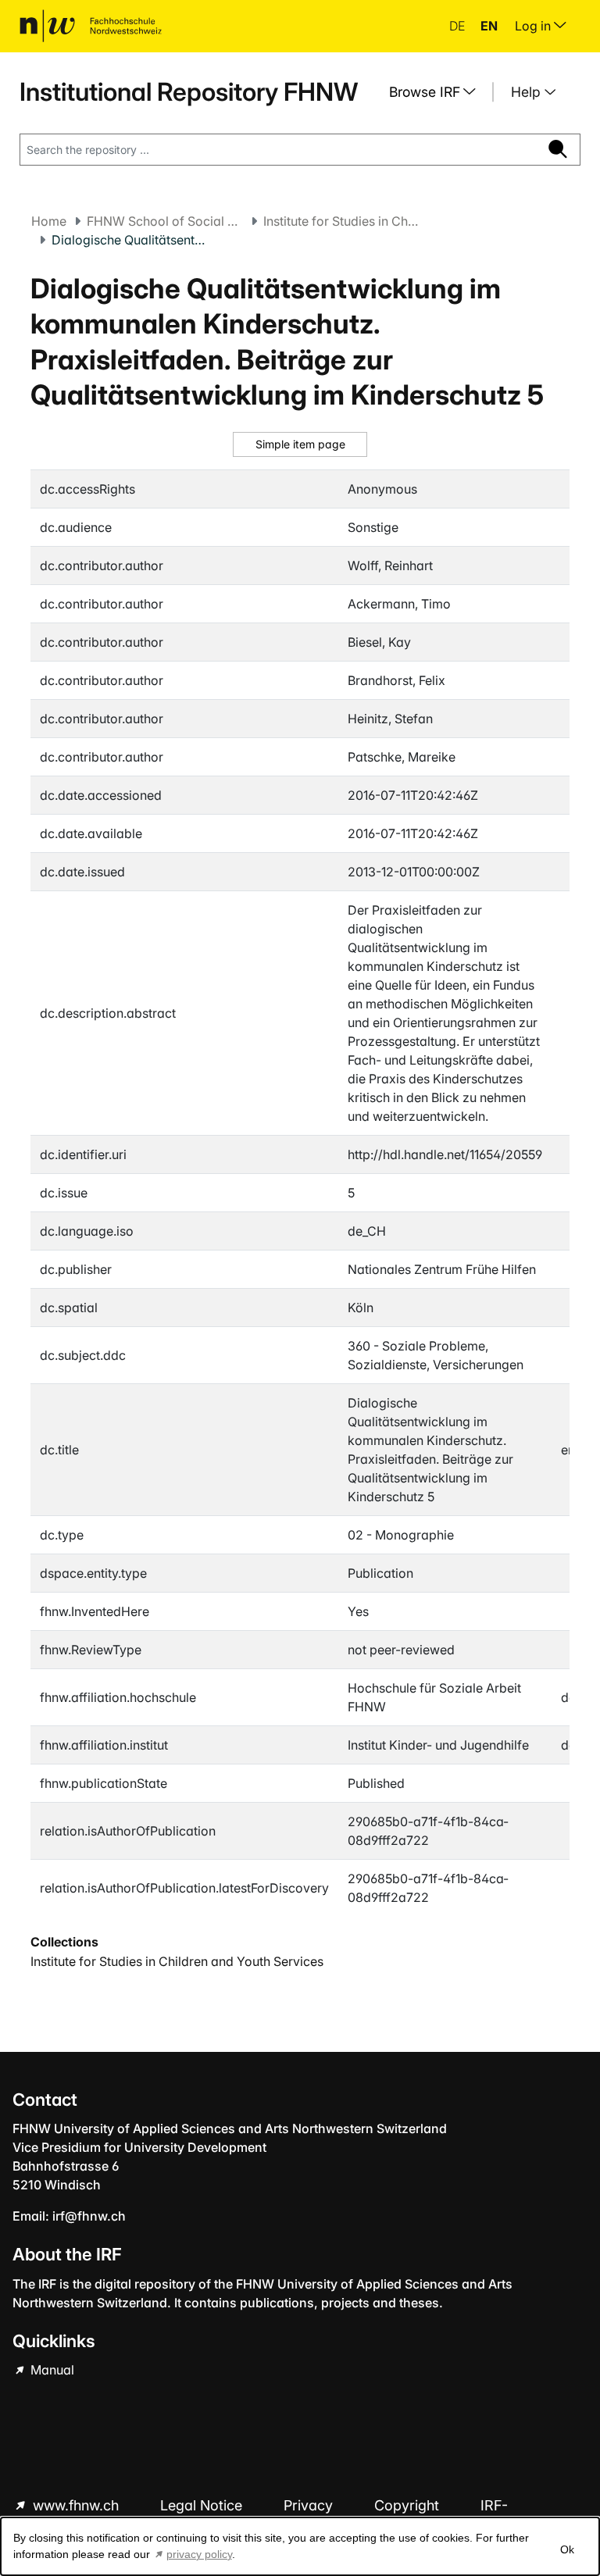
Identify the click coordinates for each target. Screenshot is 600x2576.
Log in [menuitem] (534, 26)
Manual (51, 2370)
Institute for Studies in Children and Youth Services (341, 221)
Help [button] (528, 92)
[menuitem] (438, 92)
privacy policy (199, 2554)
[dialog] (300, 2546)
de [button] (459, 26)
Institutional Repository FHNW (189, 92)
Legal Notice (203, 2505)
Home (49, 221)
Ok (567, 2549)
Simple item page (300, 444)
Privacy (310, 2505)
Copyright (409, 2505)
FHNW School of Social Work (165, 221)
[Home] (91, 26)
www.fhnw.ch (76, 2505)
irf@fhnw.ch (89, 2216)
